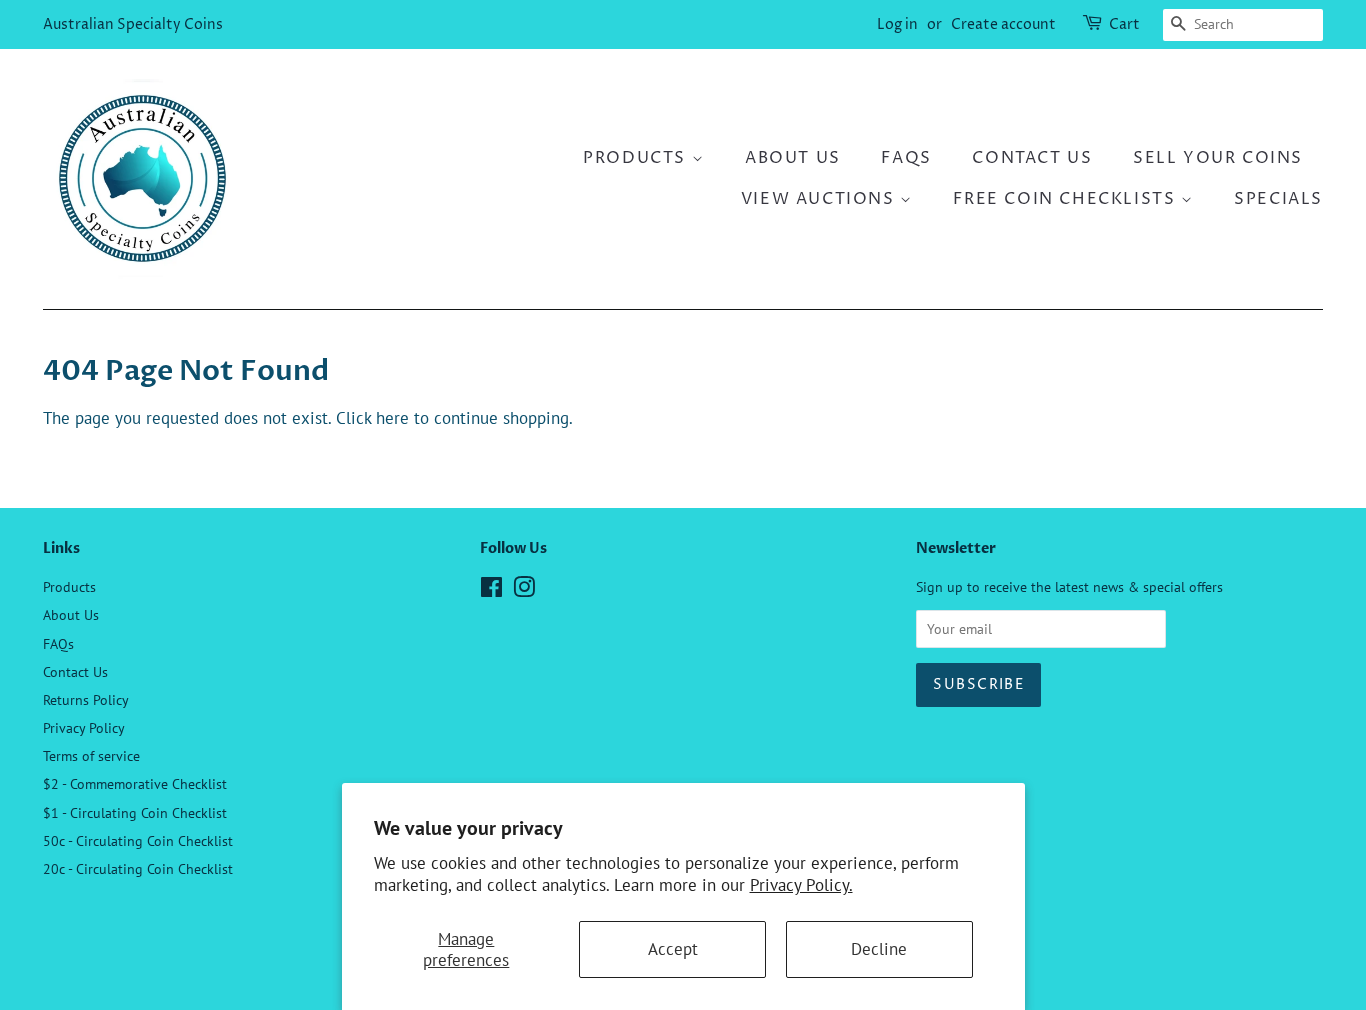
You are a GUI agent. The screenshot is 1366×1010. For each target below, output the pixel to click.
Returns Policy (86, 699)
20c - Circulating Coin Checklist (138, 868)
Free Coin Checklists (1067, 199)
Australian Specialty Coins (133, 24)
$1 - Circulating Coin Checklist (135, 812)
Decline (879, 949)
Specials (1278, 199)
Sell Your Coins (1218, 158)
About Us (793, 158)
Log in (897, 24)
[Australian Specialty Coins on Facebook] (491, 590)
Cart (1124, 24)
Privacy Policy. (801, 885)
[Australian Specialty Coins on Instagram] (524, 590)
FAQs (906, 158)
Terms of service (91, 755)
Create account (1003, 24)
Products (637, 158)
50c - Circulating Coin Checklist (138, 840)
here (392, 418)
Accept (673, 949)
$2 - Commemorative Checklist (135, 783)
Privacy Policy (84, 727)
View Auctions (820, 199)
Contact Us (1032, 158)
